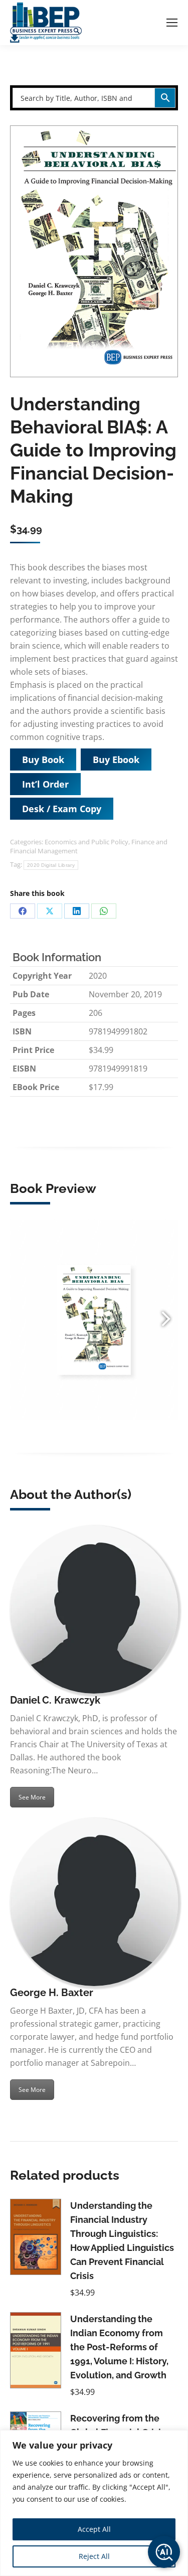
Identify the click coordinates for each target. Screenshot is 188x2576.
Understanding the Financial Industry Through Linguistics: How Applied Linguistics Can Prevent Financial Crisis (122, 2241)
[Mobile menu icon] (172, 23)
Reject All (94, 2556)
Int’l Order (45, 784)
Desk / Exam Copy (62, 809)
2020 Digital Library (51, 865)
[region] (94, 2503)
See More (32, 1797)
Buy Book (43, 760)
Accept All (94, 2529)
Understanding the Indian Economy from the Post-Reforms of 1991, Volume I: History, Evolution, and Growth (119, 2347)
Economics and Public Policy (86, 842)
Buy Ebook (116, 760)
